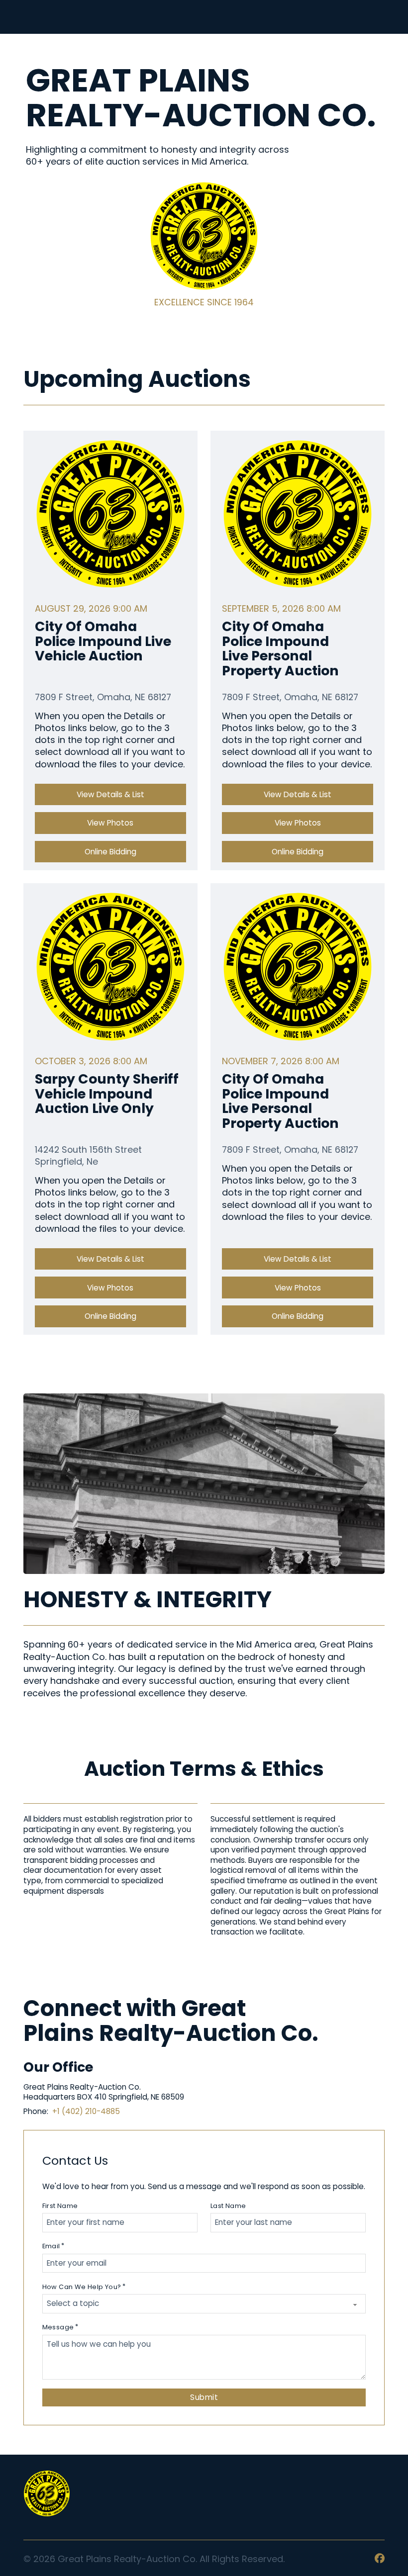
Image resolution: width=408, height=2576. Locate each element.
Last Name (228, 2206)
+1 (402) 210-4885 (86, 2111)
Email (51, 2246)
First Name (60, 2206)
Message (58, 2327)
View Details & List (110, 794)
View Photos (110, 823)
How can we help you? (82, 2287)
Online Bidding (110, 852)
